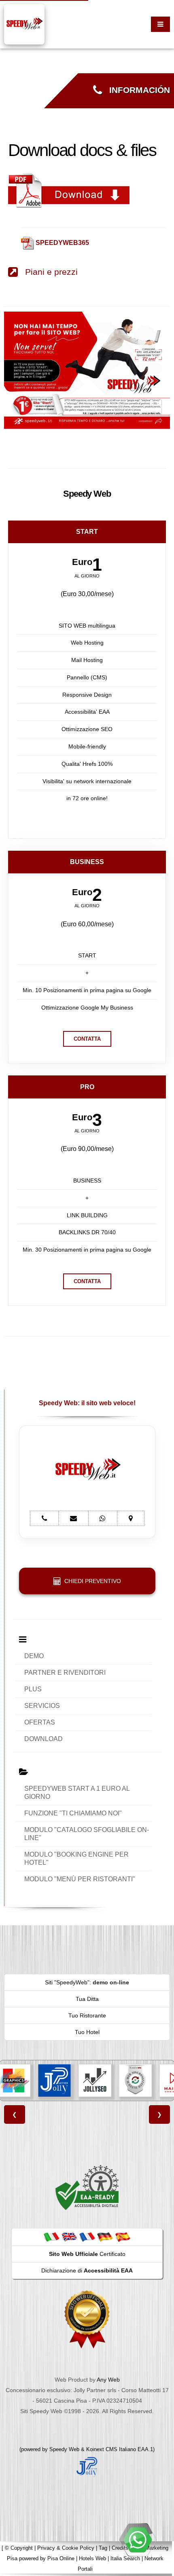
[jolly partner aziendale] (87, 2466)
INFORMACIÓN (136, 90)
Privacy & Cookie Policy (66, 2548)
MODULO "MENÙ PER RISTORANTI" (80, 1879)
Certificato (87, 2254)
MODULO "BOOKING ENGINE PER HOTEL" (76, 1858)
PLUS (33, 1689)
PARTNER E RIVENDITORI (65, 1673)
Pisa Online (61, 2558)
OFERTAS (40, 1722)
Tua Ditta (87, 1999)
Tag (103, 2548)
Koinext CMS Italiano (112, 2449)
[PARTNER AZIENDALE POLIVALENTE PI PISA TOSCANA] (55, 2081)
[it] (51, 2237)
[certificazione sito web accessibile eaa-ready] (87, 2187)
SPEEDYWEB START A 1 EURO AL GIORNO (77, 1793)
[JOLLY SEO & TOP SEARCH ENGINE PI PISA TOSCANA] (95, 2081)
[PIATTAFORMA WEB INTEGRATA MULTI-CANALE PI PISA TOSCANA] (136, 2081)
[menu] (160, 24)
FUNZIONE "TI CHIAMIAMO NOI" (73, 1813)
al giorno (87, 576)
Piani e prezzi (48, 272)
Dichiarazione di (87, 2270)
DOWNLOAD (43, 1739)
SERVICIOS (42, 1706)
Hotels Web (92, 2558)
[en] (69, 2237)
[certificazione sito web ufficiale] (87, 2319)
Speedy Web (64, 2449)
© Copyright (19, 2548)
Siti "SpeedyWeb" (67, 1982)
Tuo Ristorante (87, 2015)
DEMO (34, 1656)
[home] (24, 24)
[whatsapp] (138, 2540)
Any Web (108, 2380)
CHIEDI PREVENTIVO (91, 1581)
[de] (105, 2237)
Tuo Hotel (87, 2032)
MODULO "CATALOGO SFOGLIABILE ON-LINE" (87, 1834)
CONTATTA (87, 1039)
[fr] (87, 2237)
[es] (123, 2237)
